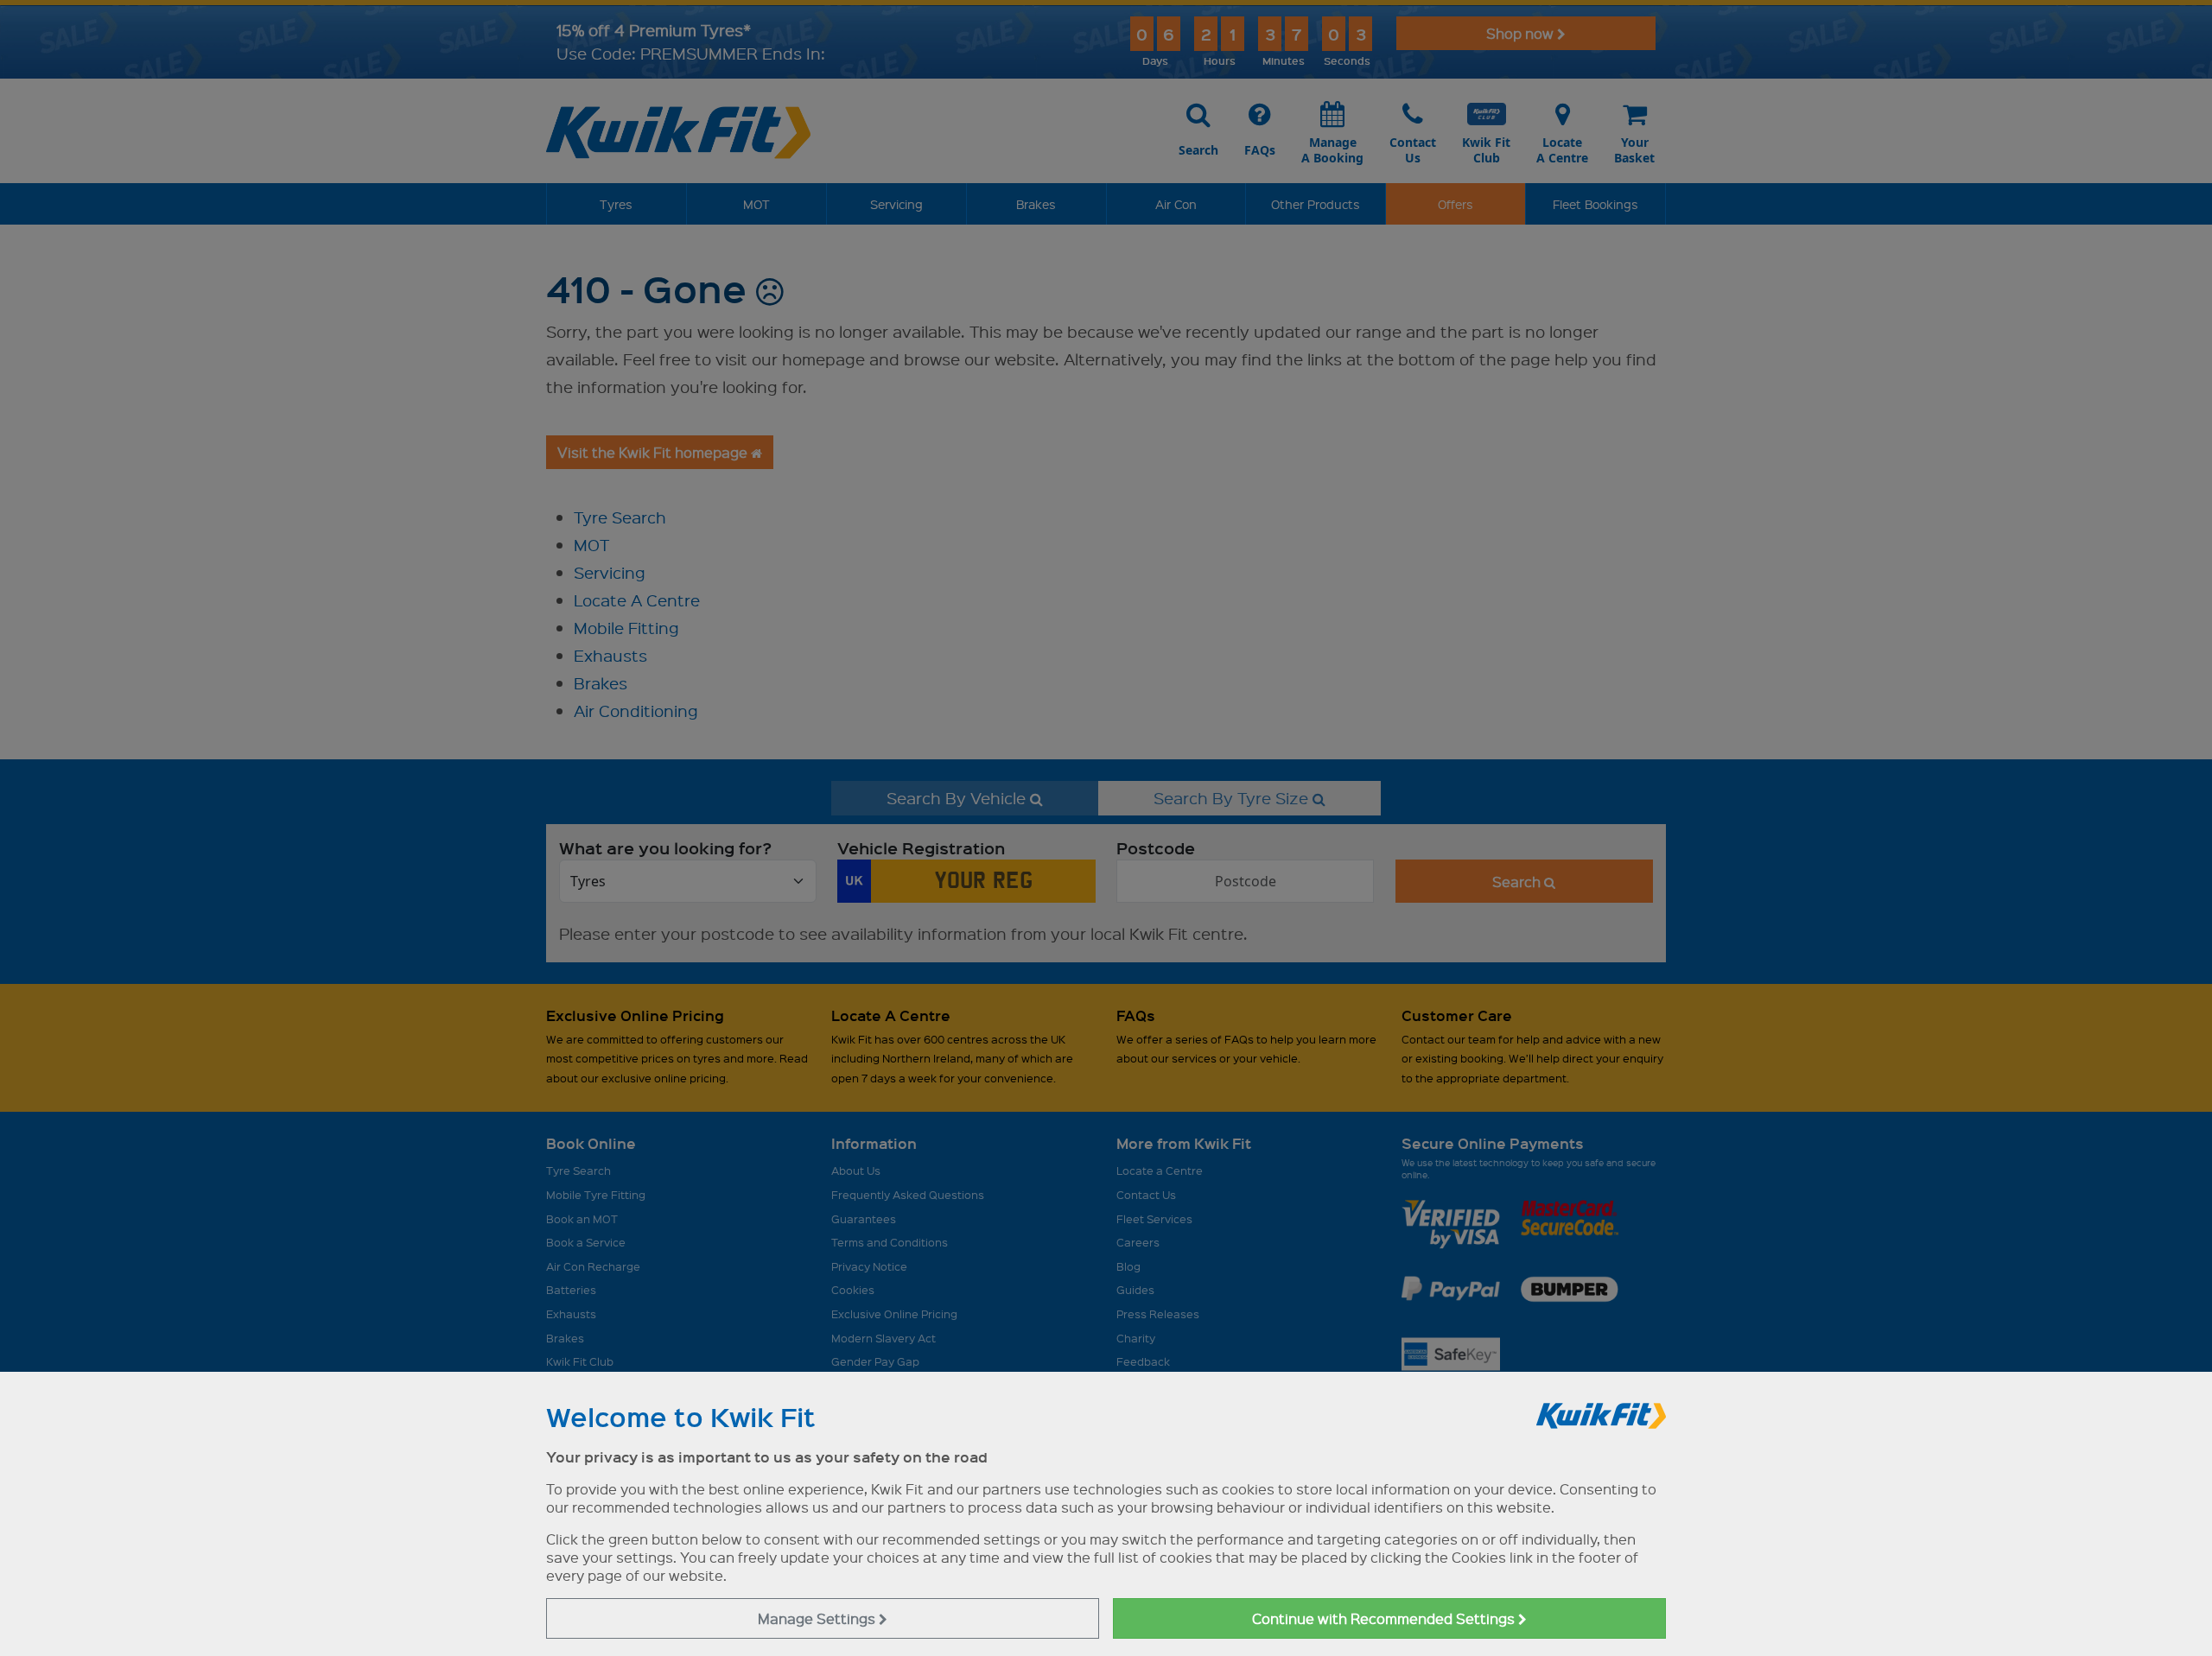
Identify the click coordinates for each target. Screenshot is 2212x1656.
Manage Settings (818, 1618)
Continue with (1385, 1618)
